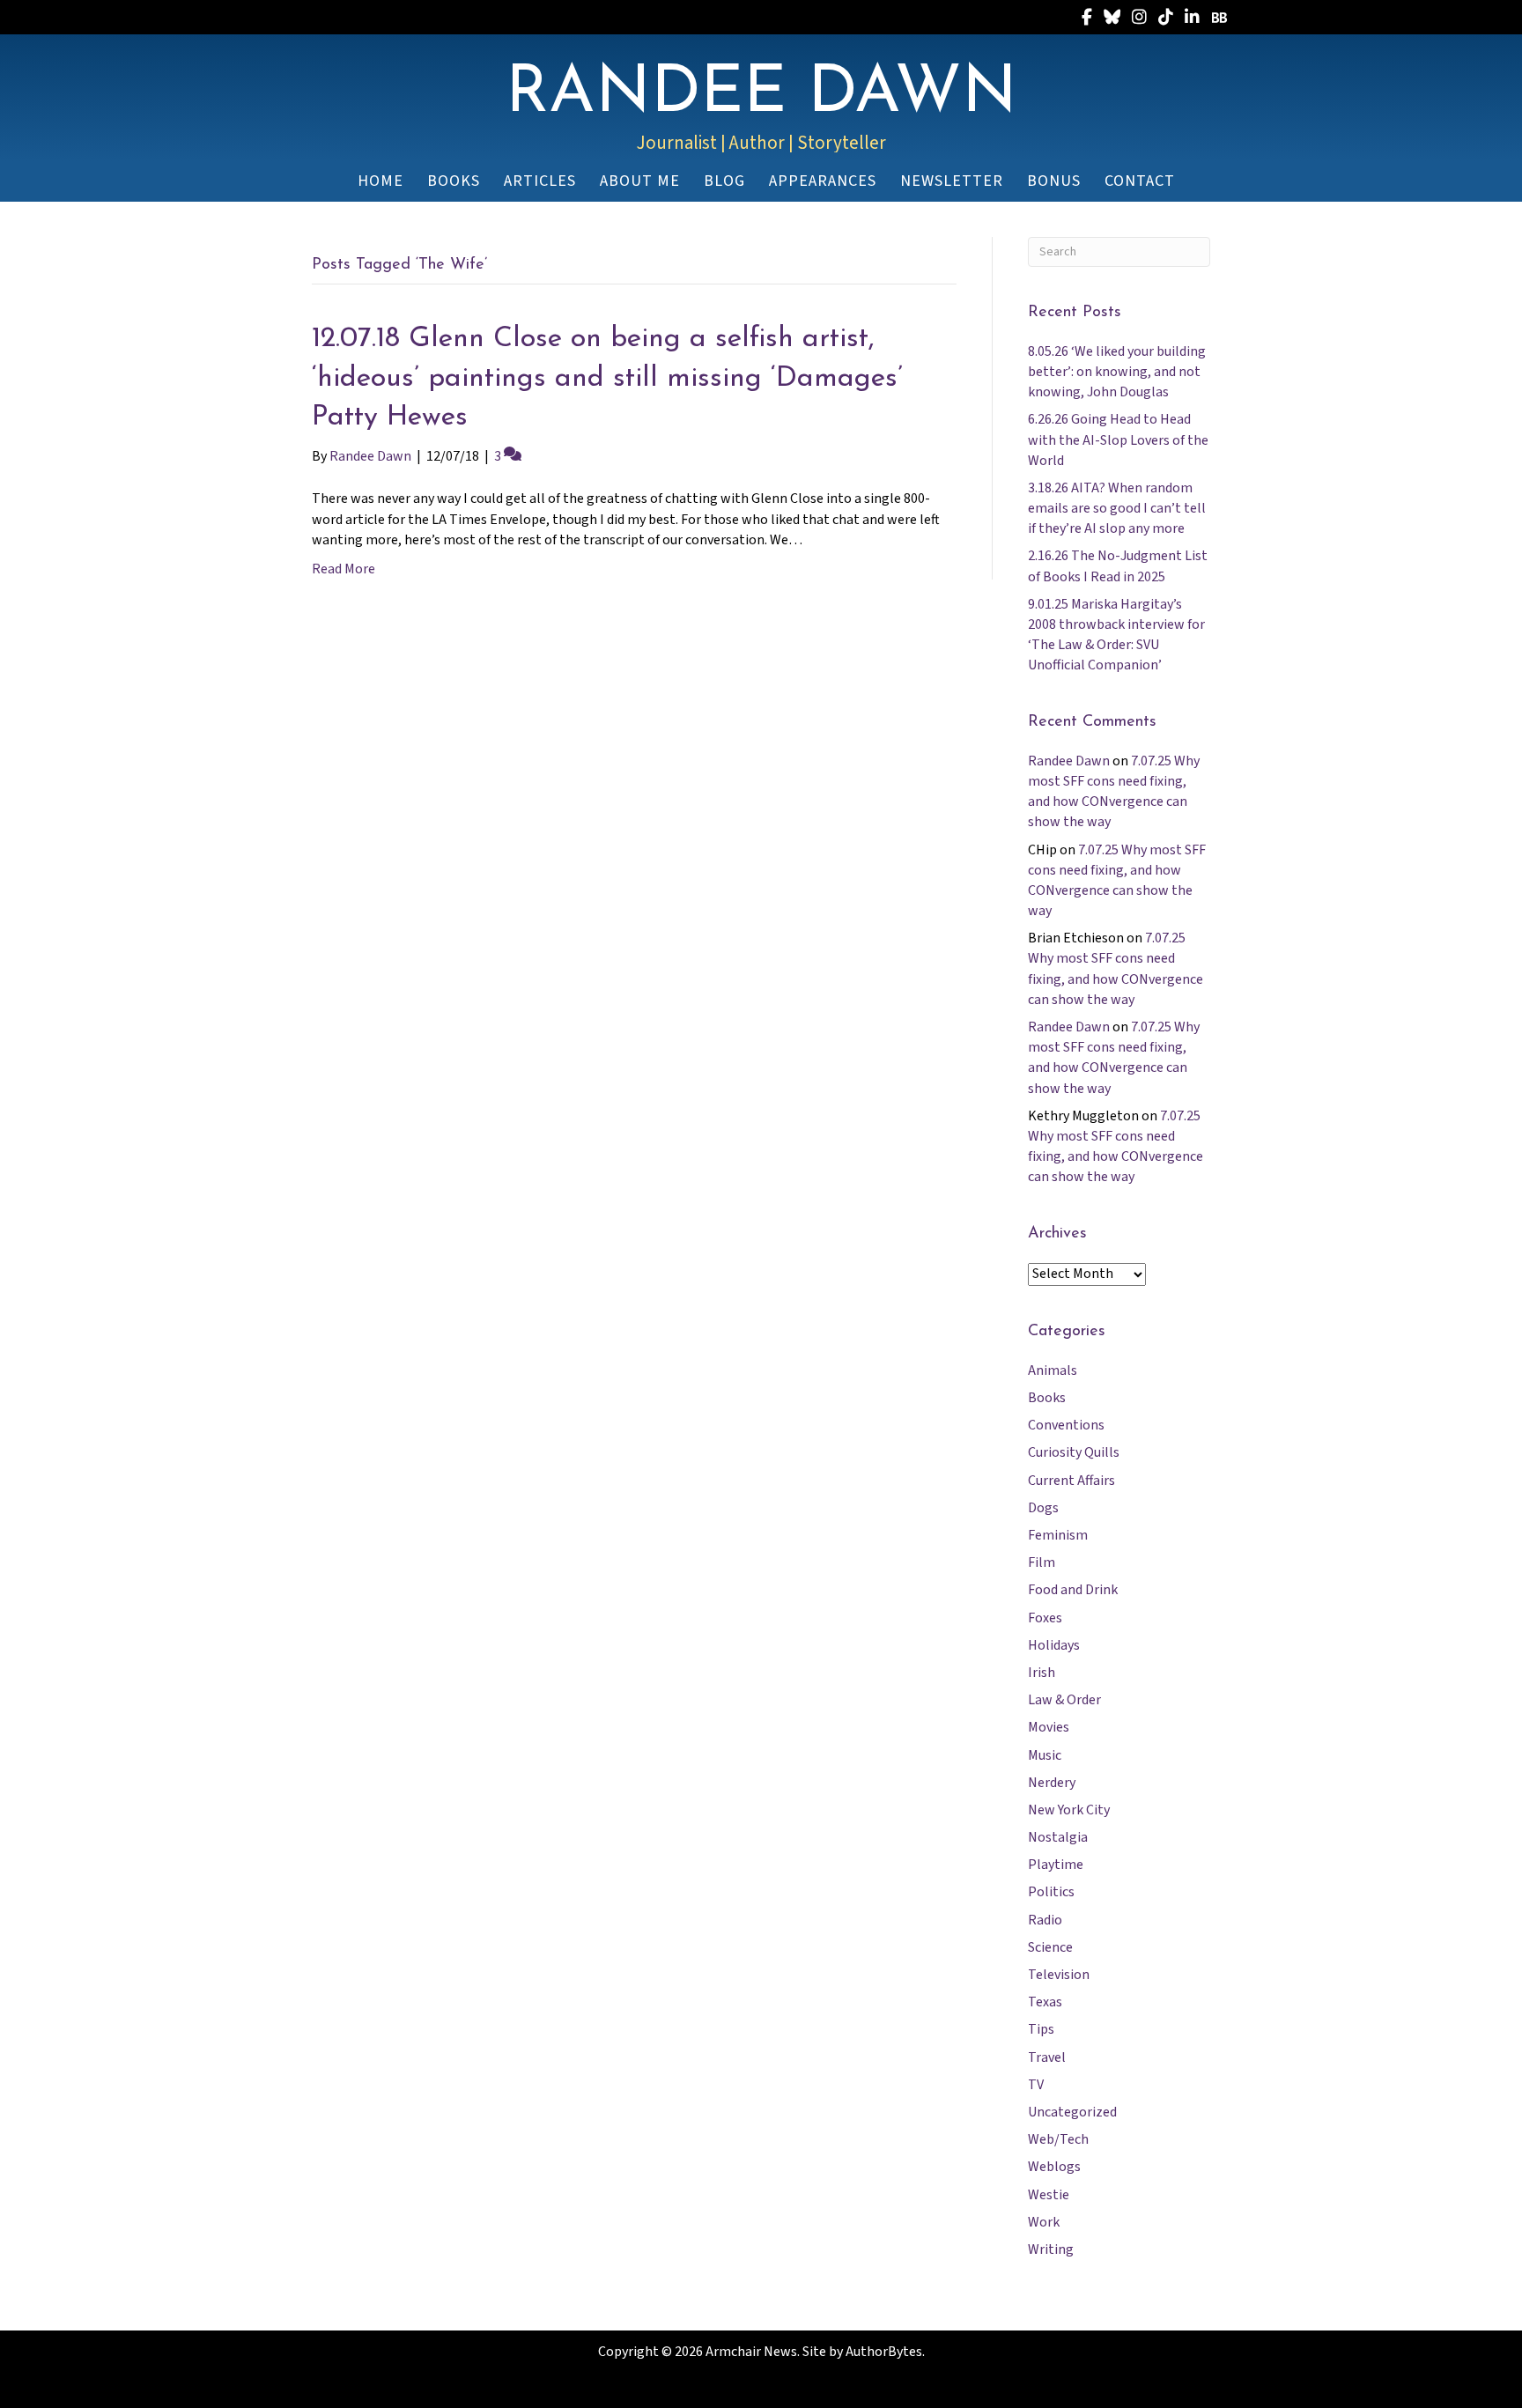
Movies (1049, 1727)
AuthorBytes (884, 2352)
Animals (1053, 1370)
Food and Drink (1073, 1590)
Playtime (1056, 1865)
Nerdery (1052, 1783)
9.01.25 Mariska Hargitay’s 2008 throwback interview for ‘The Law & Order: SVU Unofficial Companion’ (1116, 635)
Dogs (1043, 1508)
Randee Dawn (1069, 761)
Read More (344, 569)
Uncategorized (1072, 2112)
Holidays (1054, 1645)
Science (1050, 1947)
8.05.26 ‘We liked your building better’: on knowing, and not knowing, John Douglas (1117, 372)
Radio (1045, 1920)
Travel (1047, 2057)
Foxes (1045, 1618)
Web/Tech (1058, 2139)
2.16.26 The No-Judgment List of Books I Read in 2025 (1118, 566)
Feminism (1058, 1535)
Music (1045, 1755)
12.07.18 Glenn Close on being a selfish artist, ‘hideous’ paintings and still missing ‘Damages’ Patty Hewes (607, 379)
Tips (1041, 2029)
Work (1044, 2222)
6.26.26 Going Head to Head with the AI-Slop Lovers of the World (1118, 439)
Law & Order (1064, 1700)
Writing (1051, 2249)
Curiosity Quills (1074, 1452)
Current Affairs (1071, 1481)
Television (1059, 1975)
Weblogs (1054, 2167)
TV (1036, 2085)
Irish (1042, 1673)
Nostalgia (1058, 1837)
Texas (1045, 2002)
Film (1042, 1562)
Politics (1051, 1892)
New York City (1069, 1810)
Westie (1049, 2195)
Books (1047, 1398)
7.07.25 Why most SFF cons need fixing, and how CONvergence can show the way (1114, 792)
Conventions (1066, 1425)
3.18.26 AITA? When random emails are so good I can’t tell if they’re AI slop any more (1117, 508)
